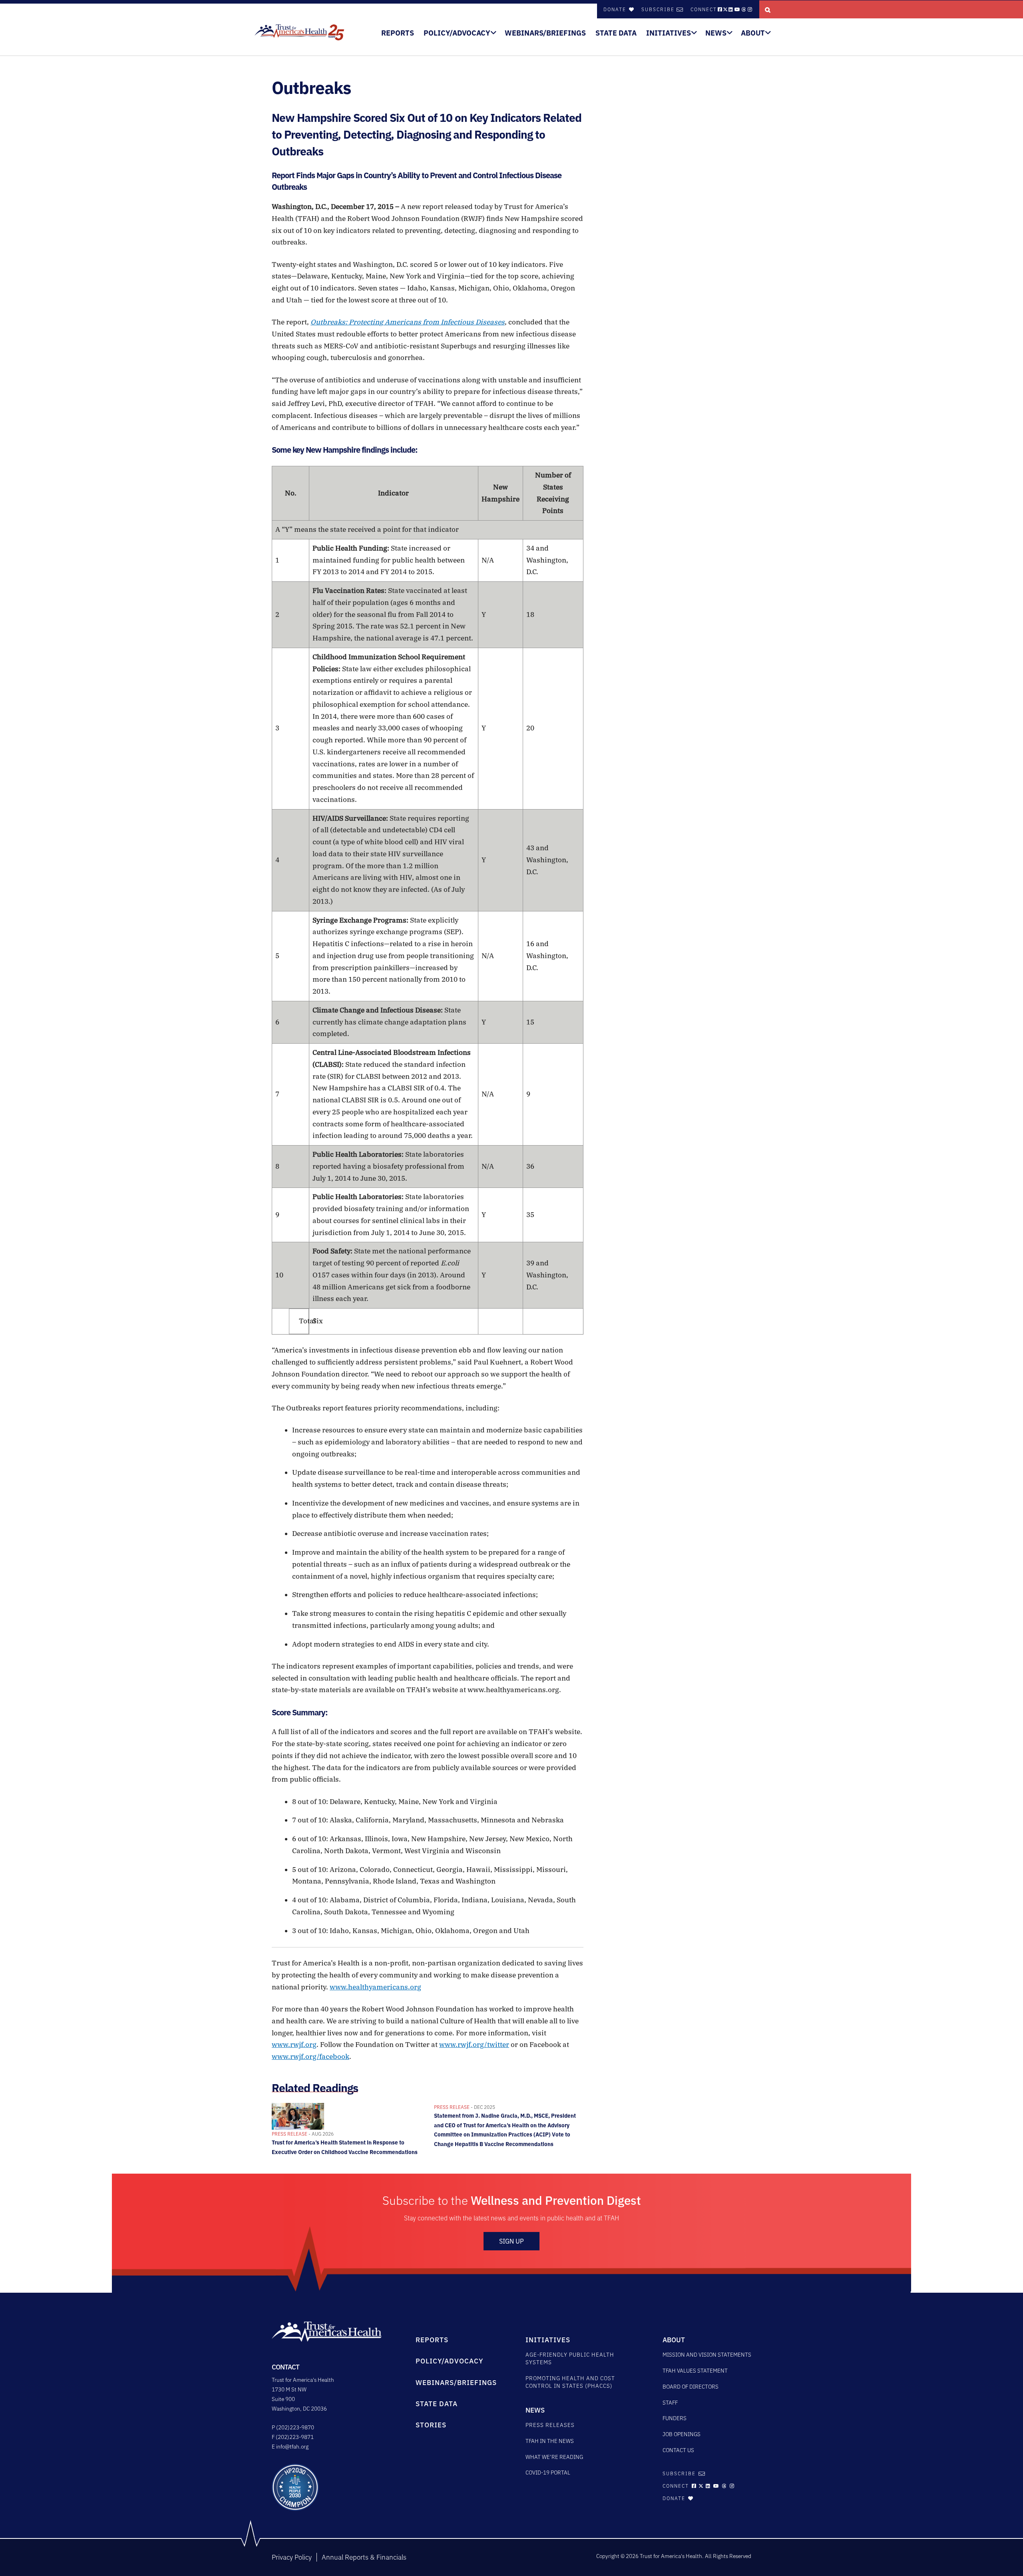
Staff (670, 2403)
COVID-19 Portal (548, 2473)
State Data (616, 33)
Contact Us (678, 2450)
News (716, 33)
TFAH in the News (550, 2441)
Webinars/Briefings (545, 33)
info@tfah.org (292, 2447)
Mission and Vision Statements (707, 2355)
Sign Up (511, 2241)
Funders (675, 2418)
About (753, 33)
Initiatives (669, 33)
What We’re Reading (554, 2457)
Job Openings (682, 2434)
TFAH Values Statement (695, 2371)
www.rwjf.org (294, 2045)
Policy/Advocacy (457, 33)
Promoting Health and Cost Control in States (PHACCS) (570, 2382)
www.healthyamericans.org (375, 1987)
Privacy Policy (292, 2557)
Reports (398, 33)
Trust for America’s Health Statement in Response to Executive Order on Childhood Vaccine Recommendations (345, 2143)
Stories (431, 2425)
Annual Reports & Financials (364, 2557)
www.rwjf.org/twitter (474, 2045)
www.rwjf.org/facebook (310, 2057)
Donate (616, 9)
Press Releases (550, 2425)
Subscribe (658, 9)
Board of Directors (691, 2387)
